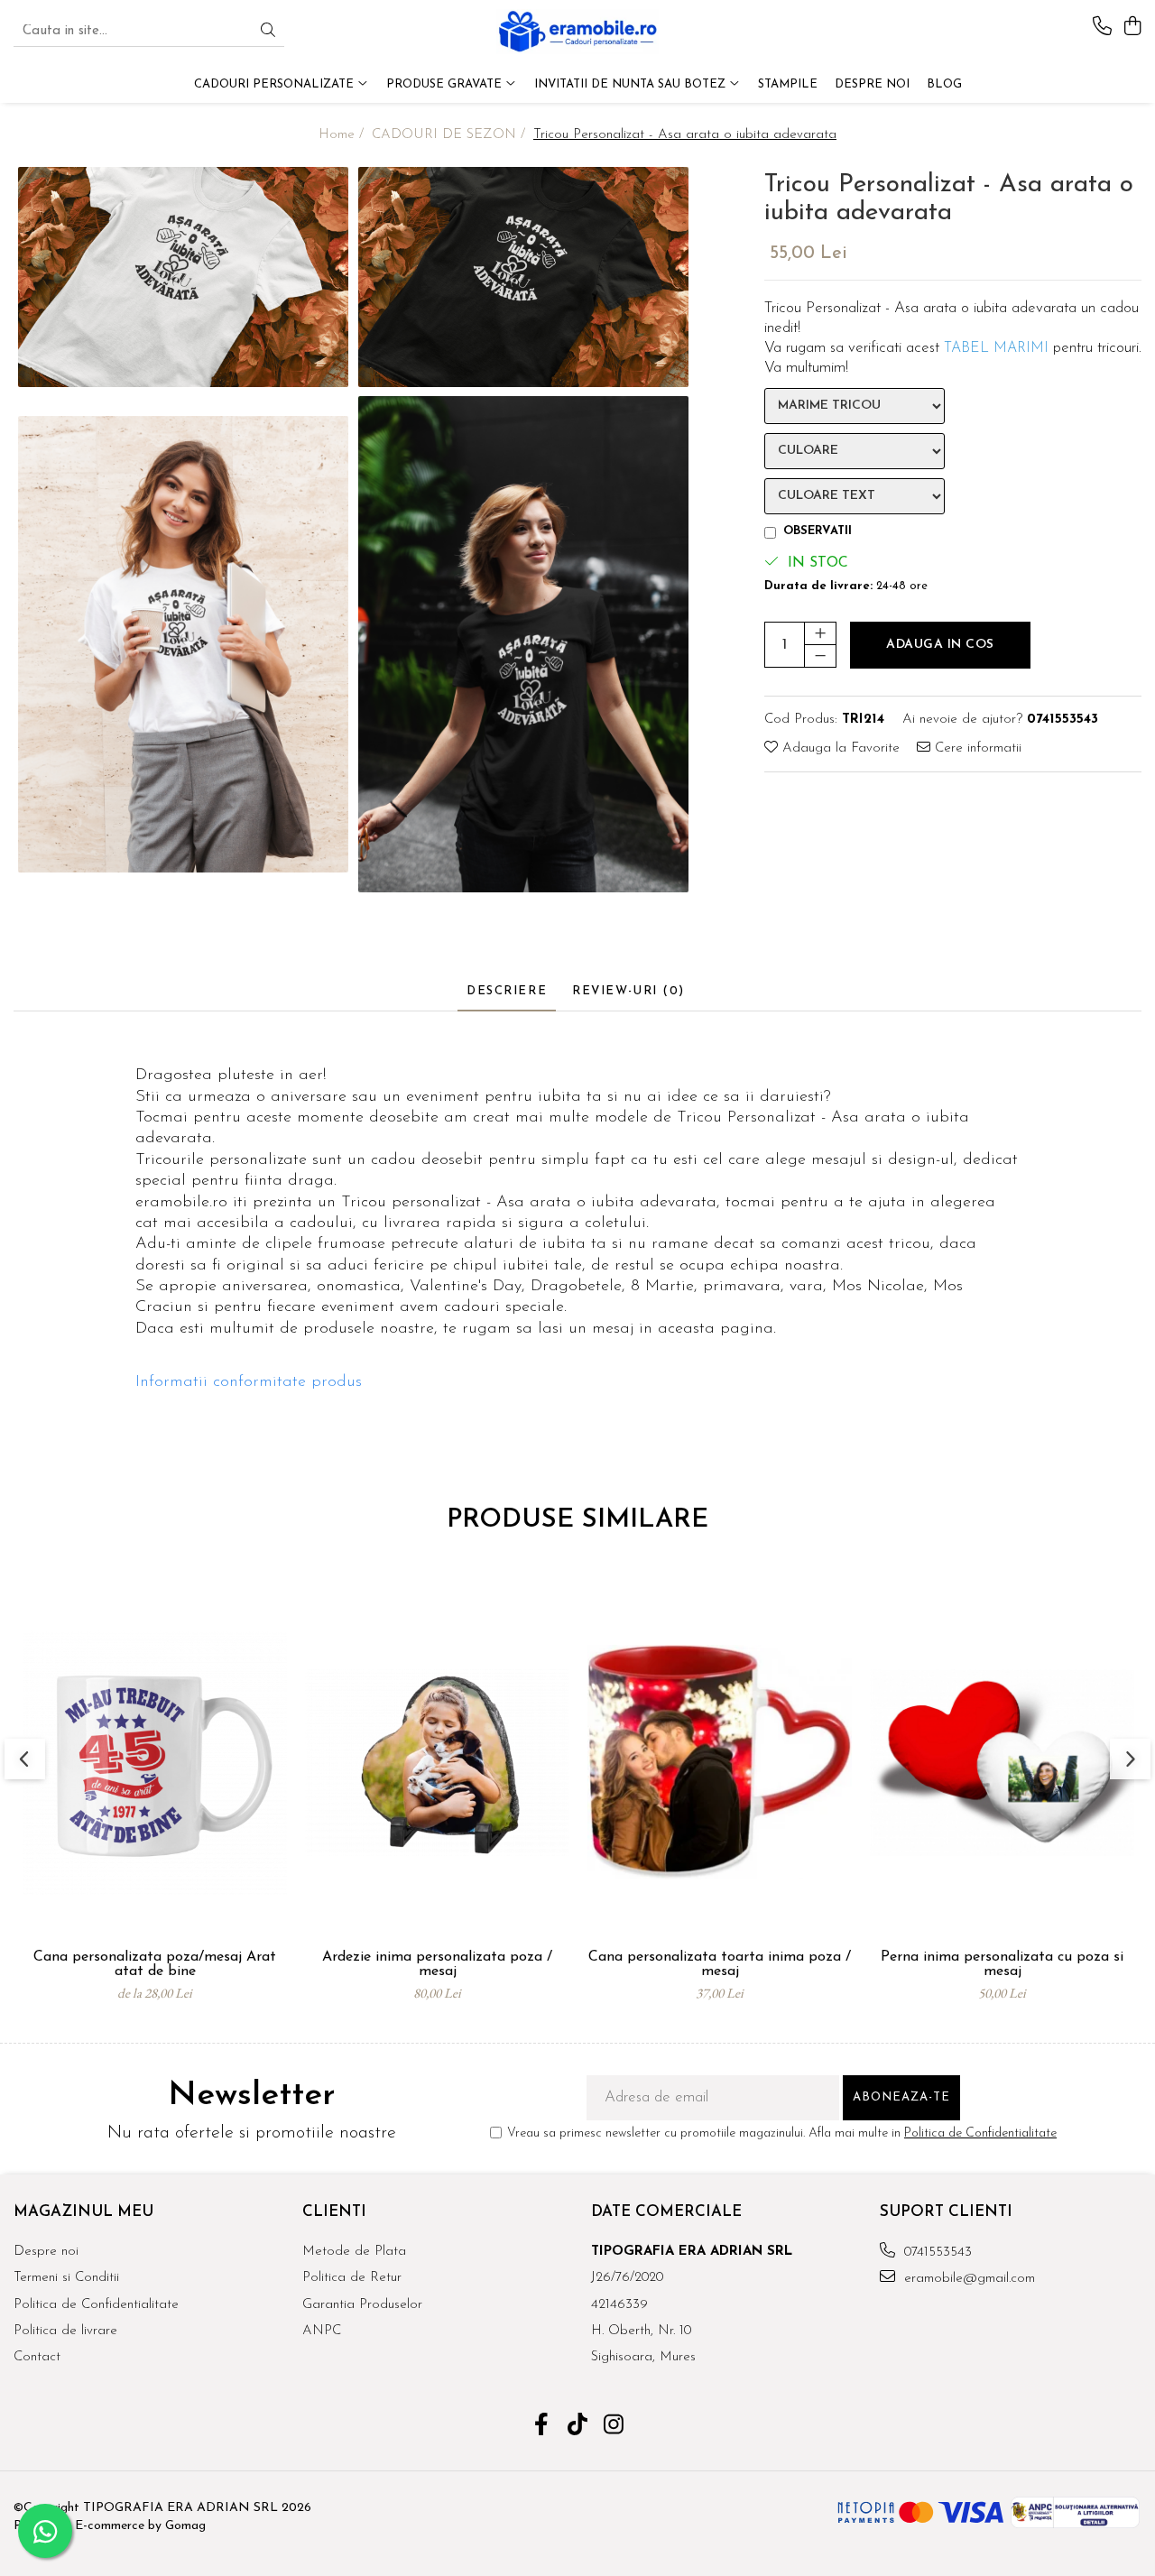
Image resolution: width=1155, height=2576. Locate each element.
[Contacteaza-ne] (1102, 28)
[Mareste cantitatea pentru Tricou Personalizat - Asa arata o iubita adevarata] (820, 633)
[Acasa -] (577, 32)
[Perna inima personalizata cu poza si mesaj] (1002, 1762)
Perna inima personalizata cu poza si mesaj (1002, 1964)
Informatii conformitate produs (249, 1382)
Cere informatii (976, 748)
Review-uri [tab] (628, 991)
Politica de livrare (65, 2331)
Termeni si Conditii (66, 2278)
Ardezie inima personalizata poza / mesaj (437, 1964)
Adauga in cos (940, 645)
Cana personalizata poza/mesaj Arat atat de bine (155, 1964)
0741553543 (936, 2253)
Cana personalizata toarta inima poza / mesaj (720, 1964)
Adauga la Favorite (839, 748)
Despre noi (46, 2252)
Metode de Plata (354, 2252)
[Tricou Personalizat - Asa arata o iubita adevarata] (184, 277)
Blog (944, 84)
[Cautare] (268, 32)
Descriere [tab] (507, 991)
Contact (37, 2357)
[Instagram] (614, 2427)
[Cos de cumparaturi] (1132, 28)
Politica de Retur (352, 2278)
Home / (343, 135)
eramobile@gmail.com (967, 2279)
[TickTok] (578, 2427)
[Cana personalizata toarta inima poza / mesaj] (720, 1762)
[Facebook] (542, 2427)
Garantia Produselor (362, 2305)
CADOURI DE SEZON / (451, 135)
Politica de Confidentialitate (980, 2133)
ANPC (322, 2331)
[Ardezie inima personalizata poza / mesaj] (437, 1762)
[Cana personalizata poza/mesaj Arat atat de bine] (155, 1762)
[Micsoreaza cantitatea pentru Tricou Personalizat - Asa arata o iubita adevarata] (820, 656)
